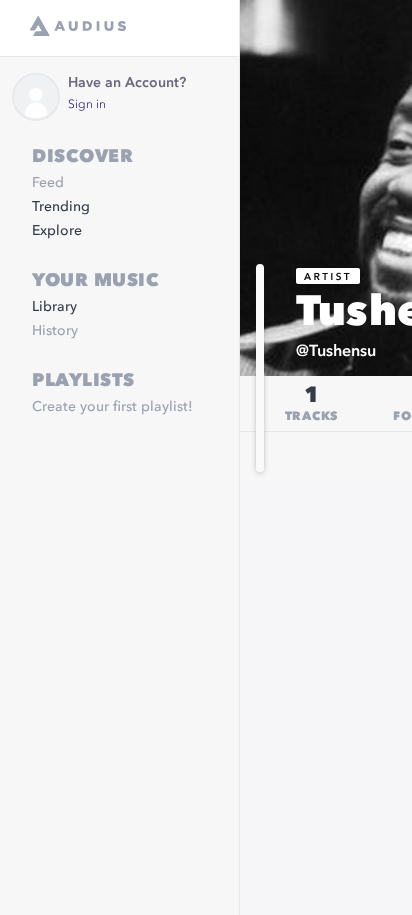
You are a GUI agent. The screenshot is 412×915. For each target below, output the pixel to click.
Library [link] (54, 307)
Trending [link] (61, 207)
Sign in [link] (87, 105)
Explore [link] (57, 231)
